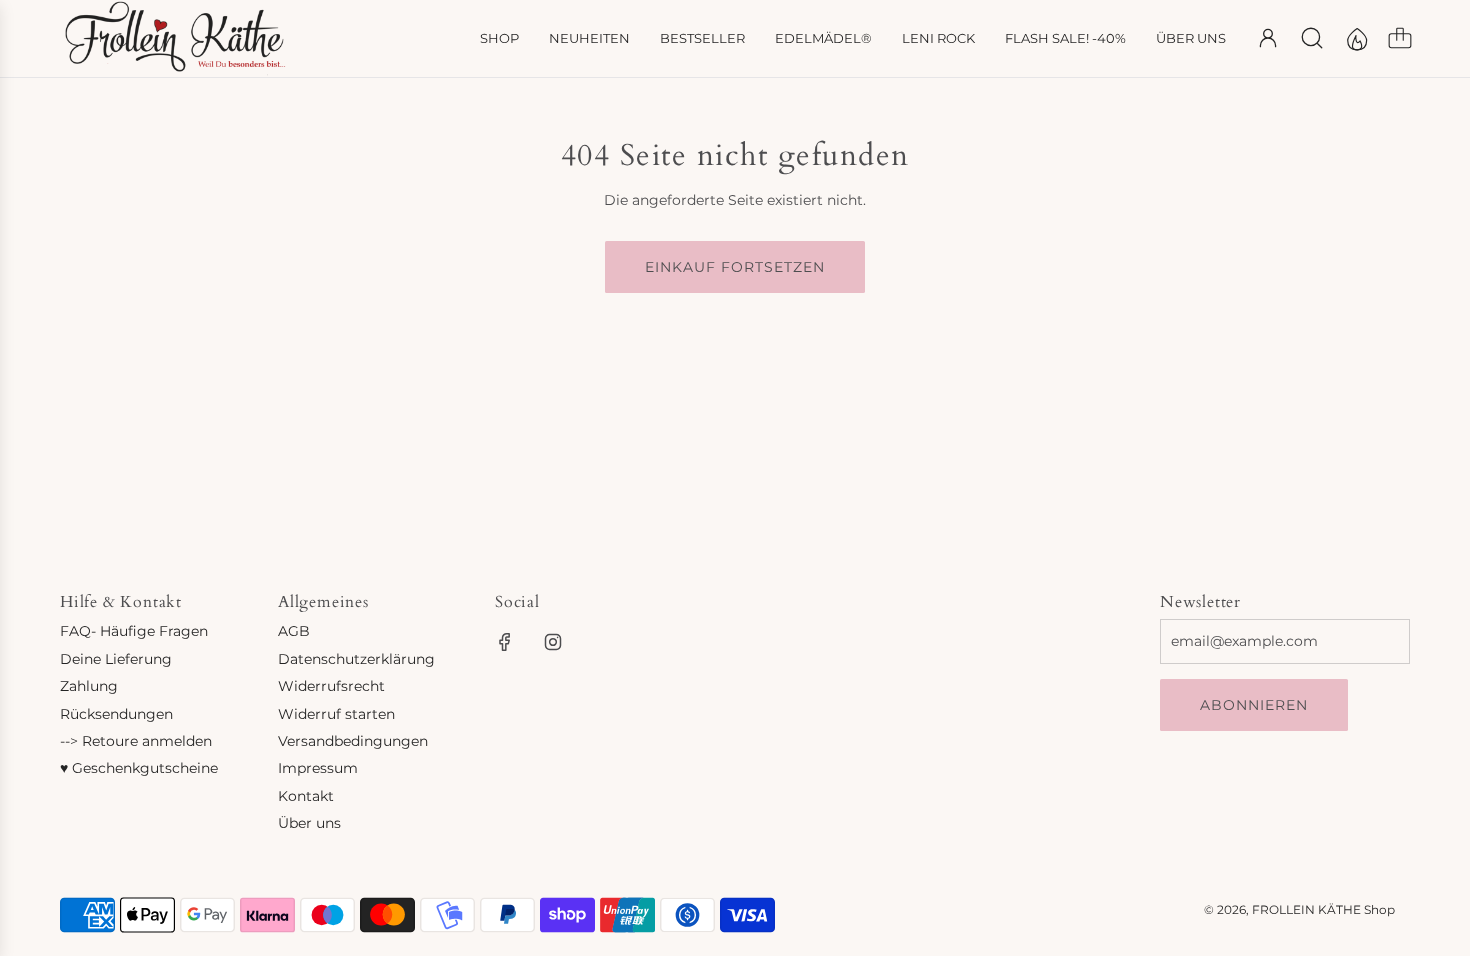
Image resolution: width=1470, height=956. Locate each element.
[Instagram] (553, 642)
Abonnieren (1254, 705)
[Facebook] (505, 642)
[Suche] (1312, 38)
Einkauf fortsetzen (735, 267)
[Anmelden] (1268, 38)
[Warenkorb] (1400, 38)
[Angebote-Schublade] (1356, 38)
